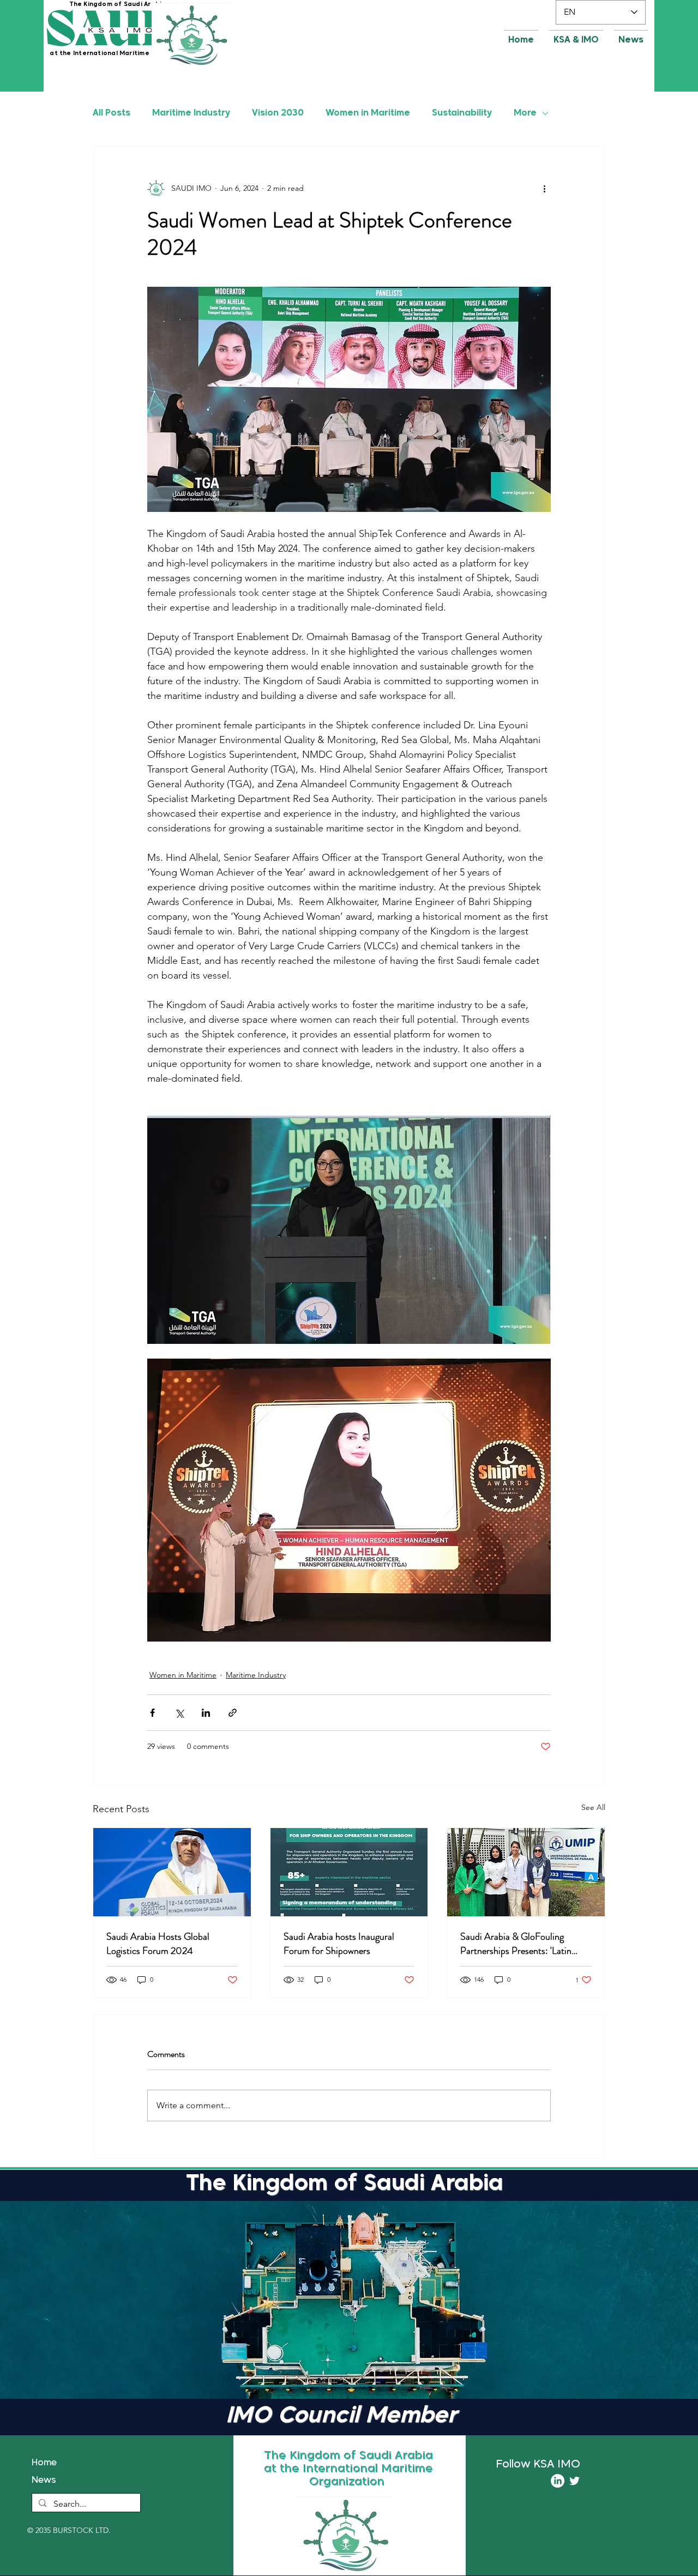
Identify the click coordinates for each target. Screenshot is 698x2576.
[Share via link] (233, 1713)
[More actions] (544, 188)
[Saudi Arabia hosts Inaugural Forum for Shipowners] (349, 1872)
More (525, 113)
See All (593, 1807)
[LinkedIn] (558, 2481)
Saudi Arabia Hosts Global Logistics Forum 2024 (158, 1944)
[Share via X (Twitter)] (179, 1713)
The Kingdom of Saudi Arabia (118, 4)
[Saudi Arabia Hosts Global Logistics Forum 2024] (172, 1872)
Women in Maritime (368, 113)
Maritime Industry (191, 113)
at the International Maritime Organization (123, 53)
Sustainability (462, 113)
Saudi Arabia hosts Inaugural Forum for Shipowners (339, 1944)
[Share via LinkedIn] (206, 1713)
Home (44, 2463)
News (44, 2481)
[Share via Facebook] (152, 1713)
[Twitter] (574, 2481)
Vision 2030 (278, 113)
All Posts (112, 113)
